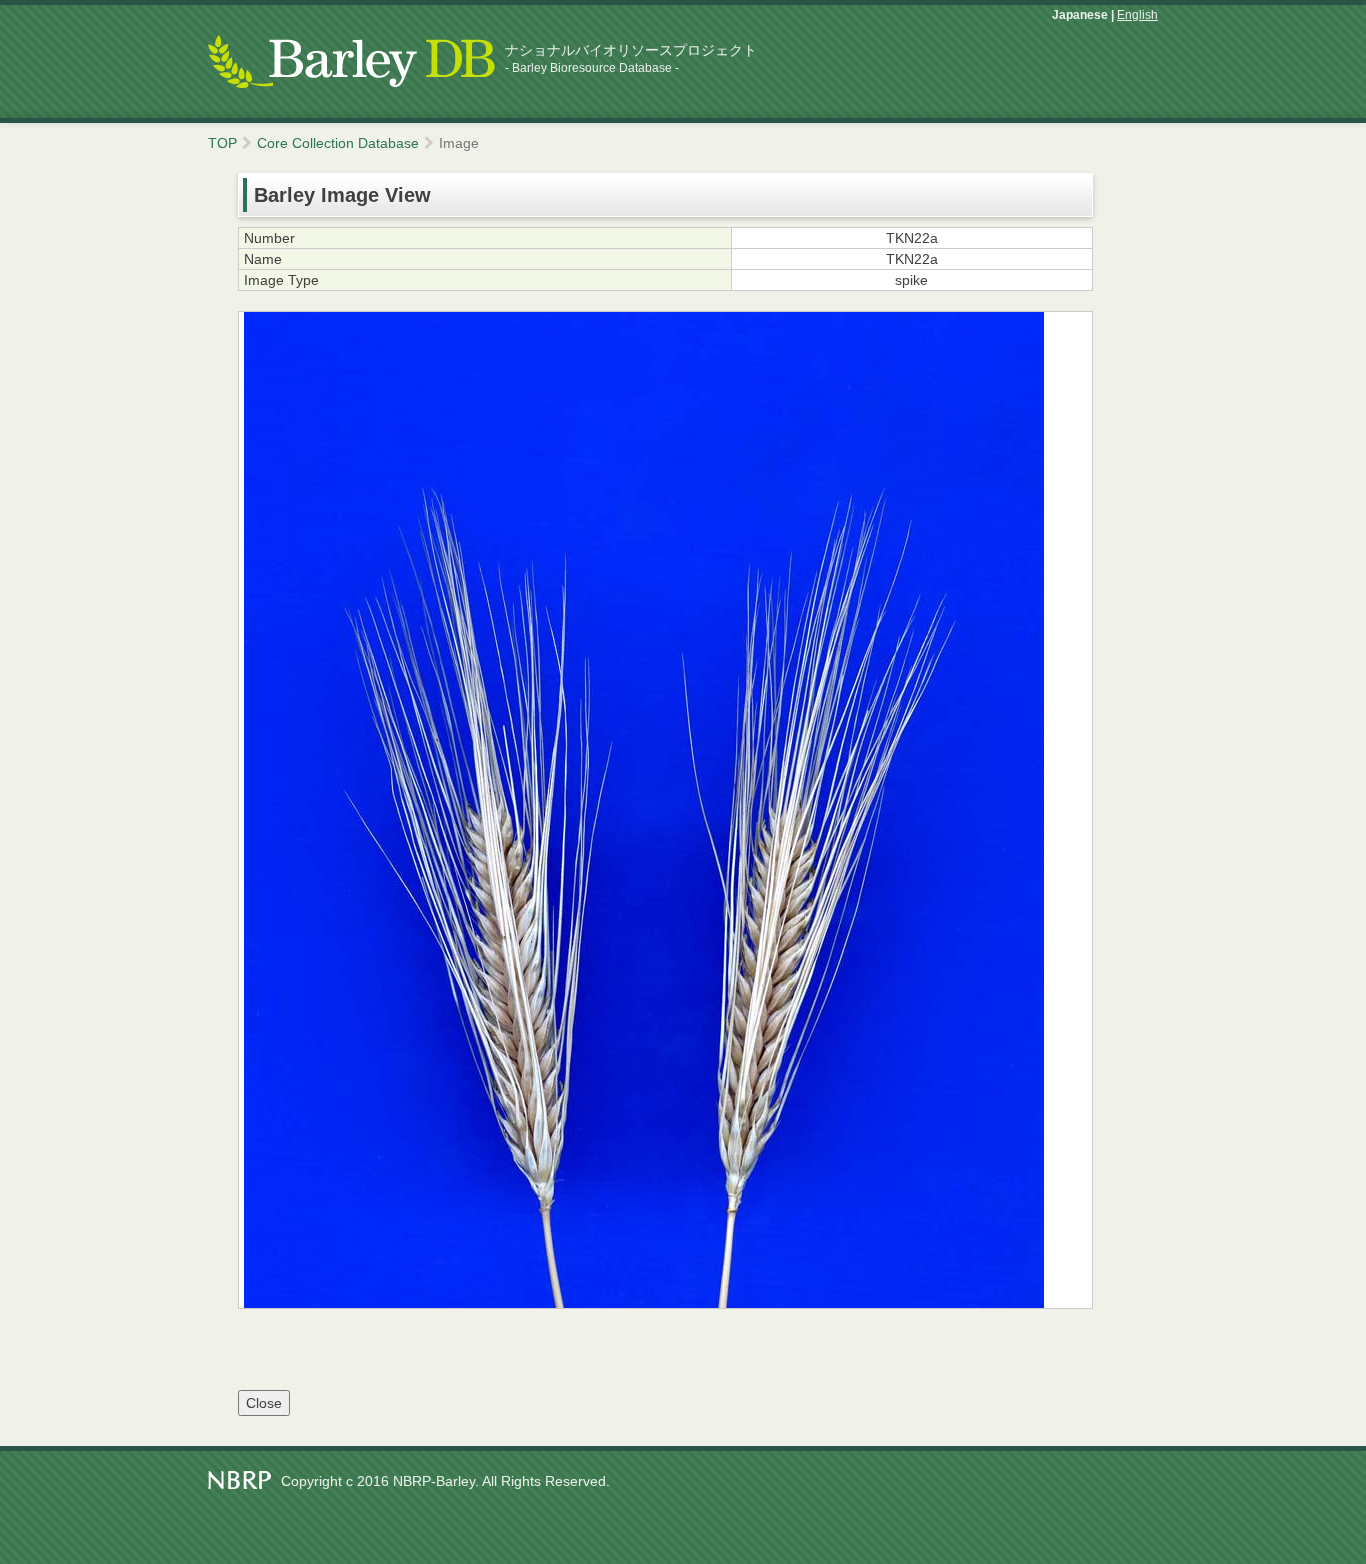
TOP (222, 143)
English (1137, 15)
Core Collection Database (338, 143)
